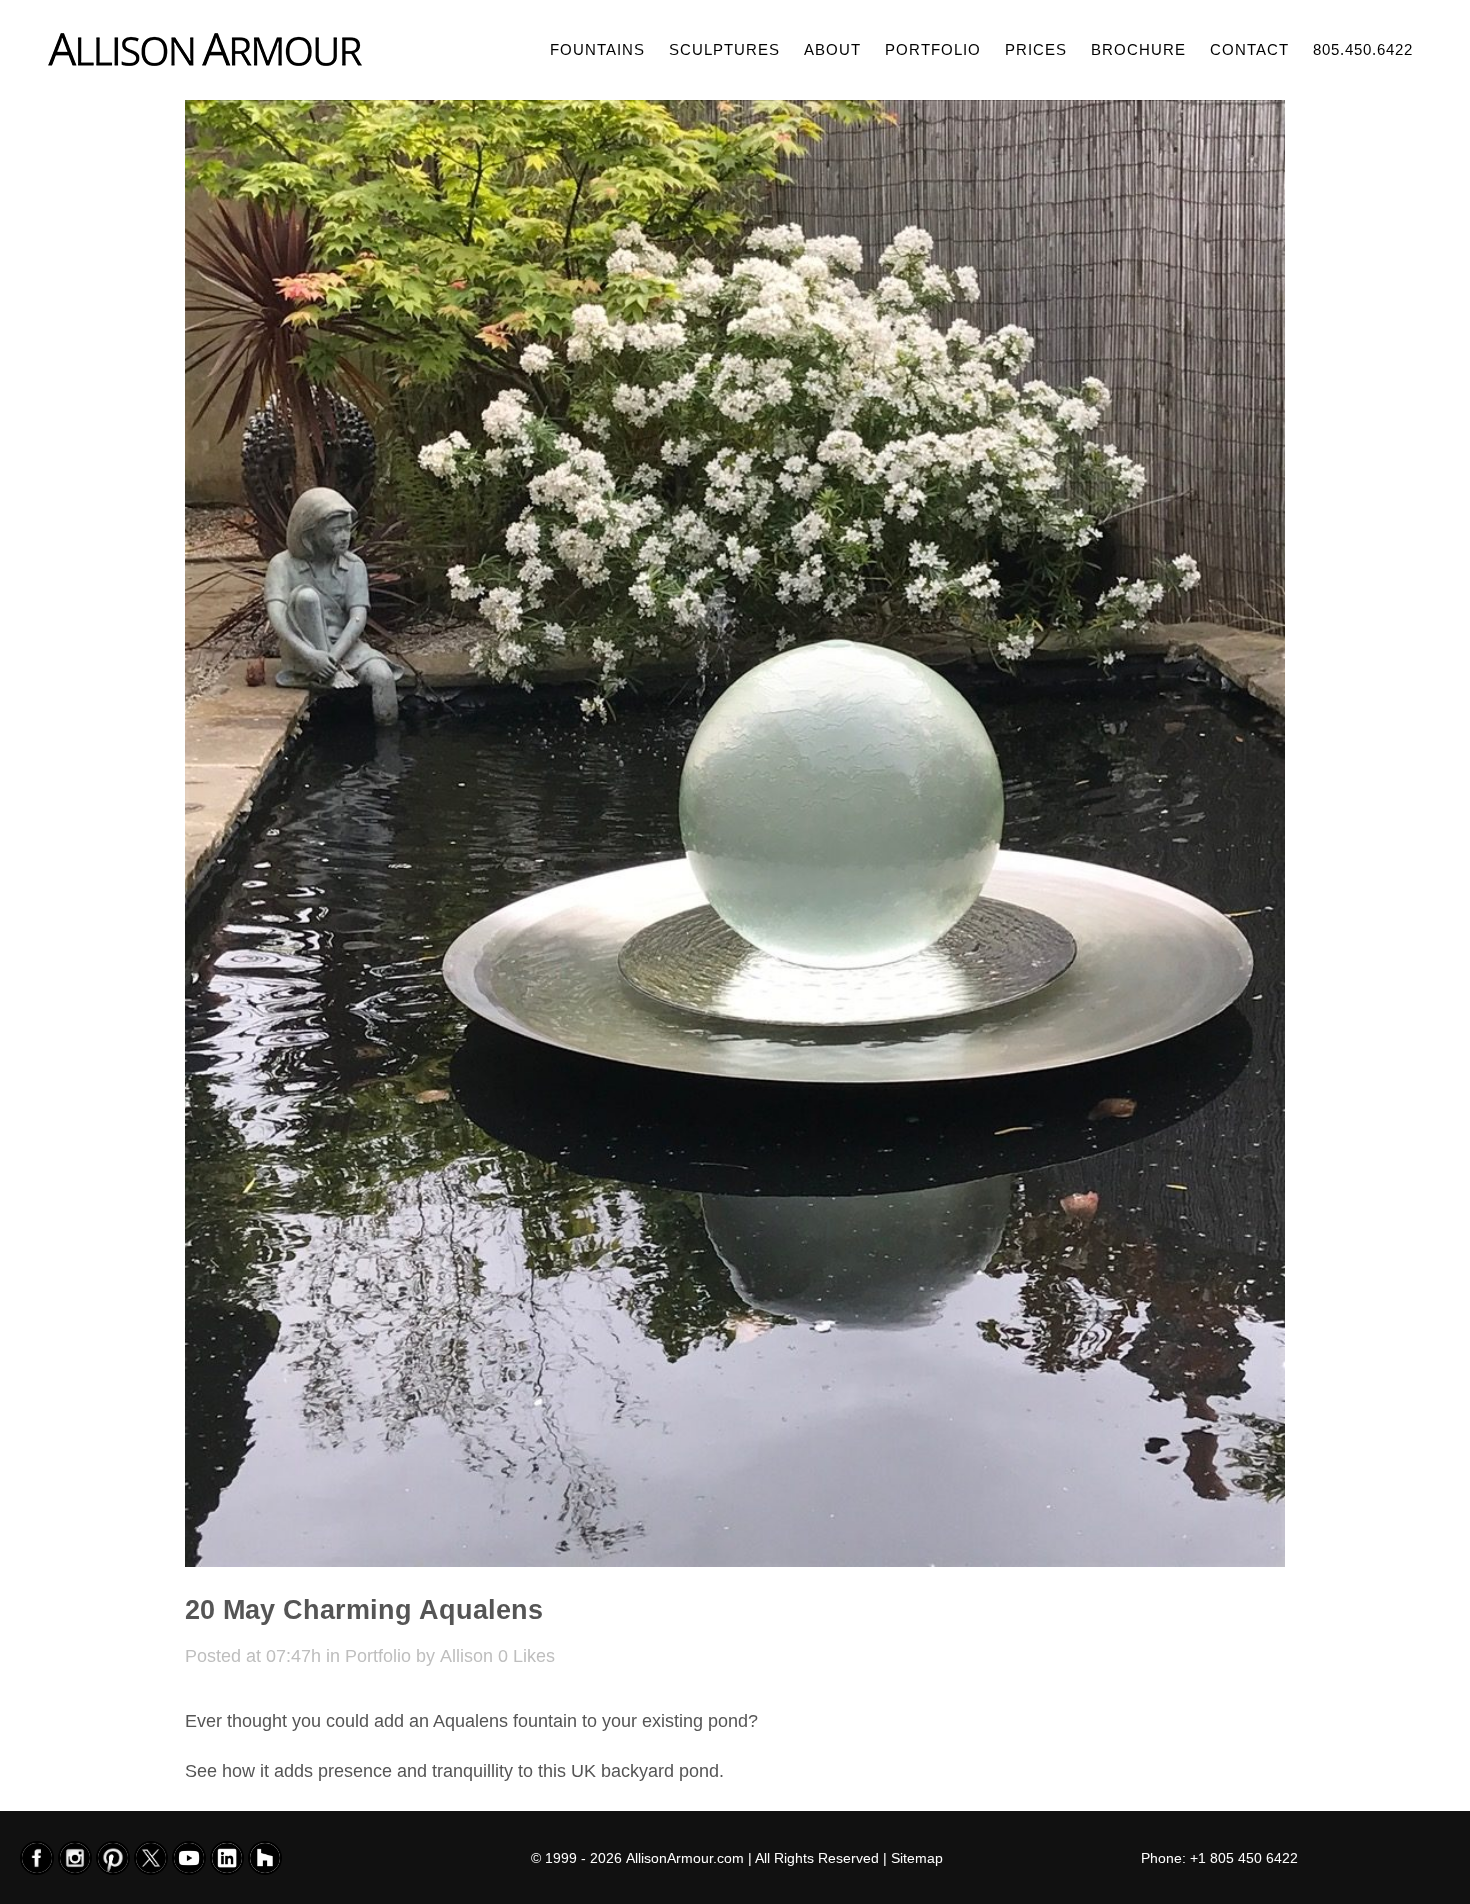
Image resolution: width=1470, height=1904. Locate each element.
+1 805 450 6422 (1244, 1858)
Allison (466, 1656)
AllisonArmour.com (685, 1858)
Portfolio (378, 1656)
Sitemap (917, 1858)
